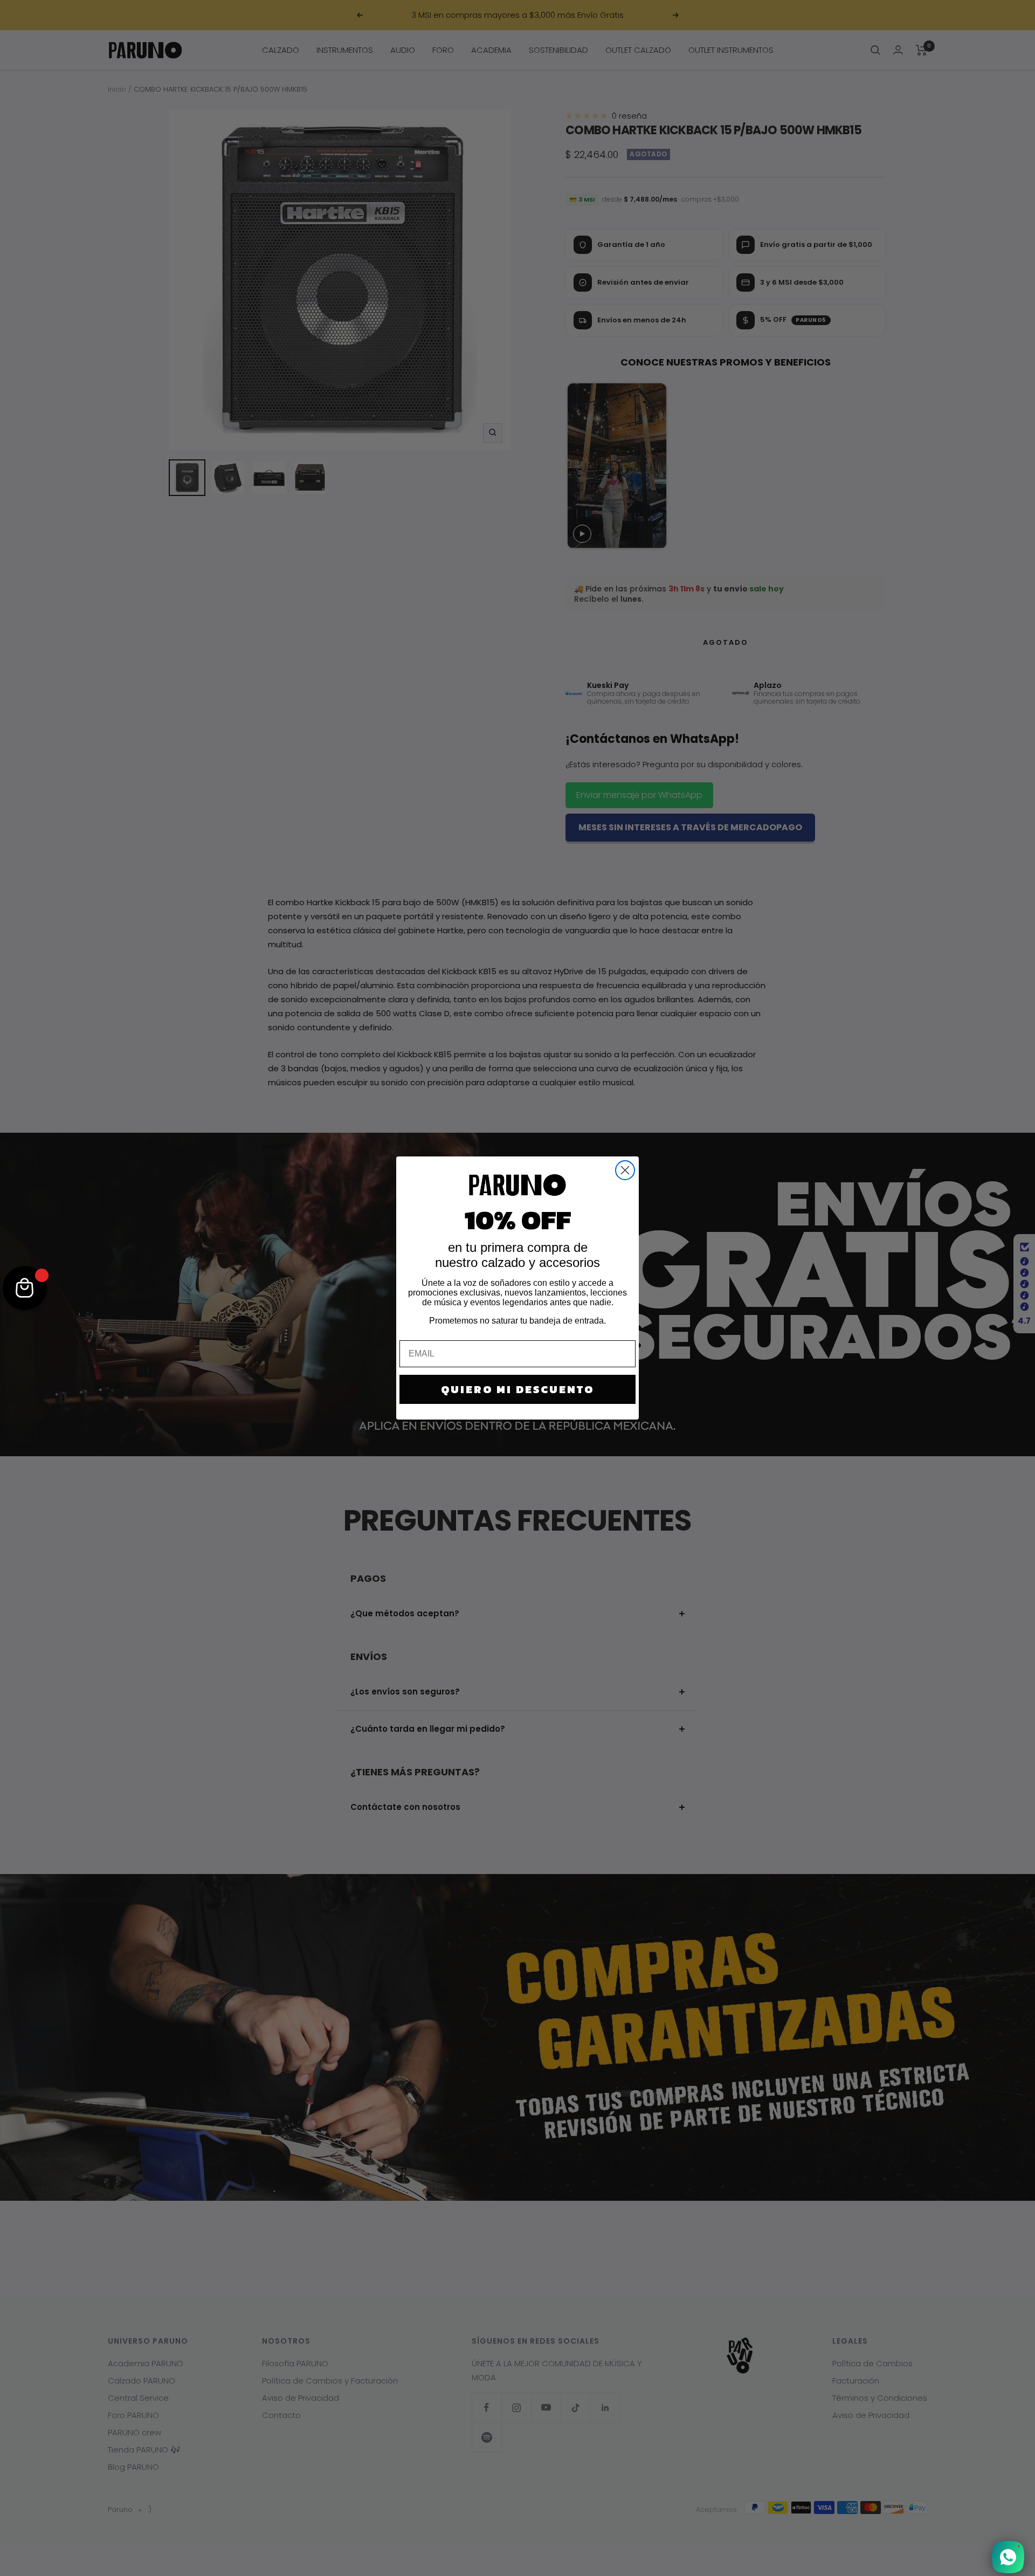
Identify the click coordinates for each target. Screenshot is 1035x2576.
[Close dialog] (625, 1170)
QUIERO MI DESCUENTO (517, 1389)
